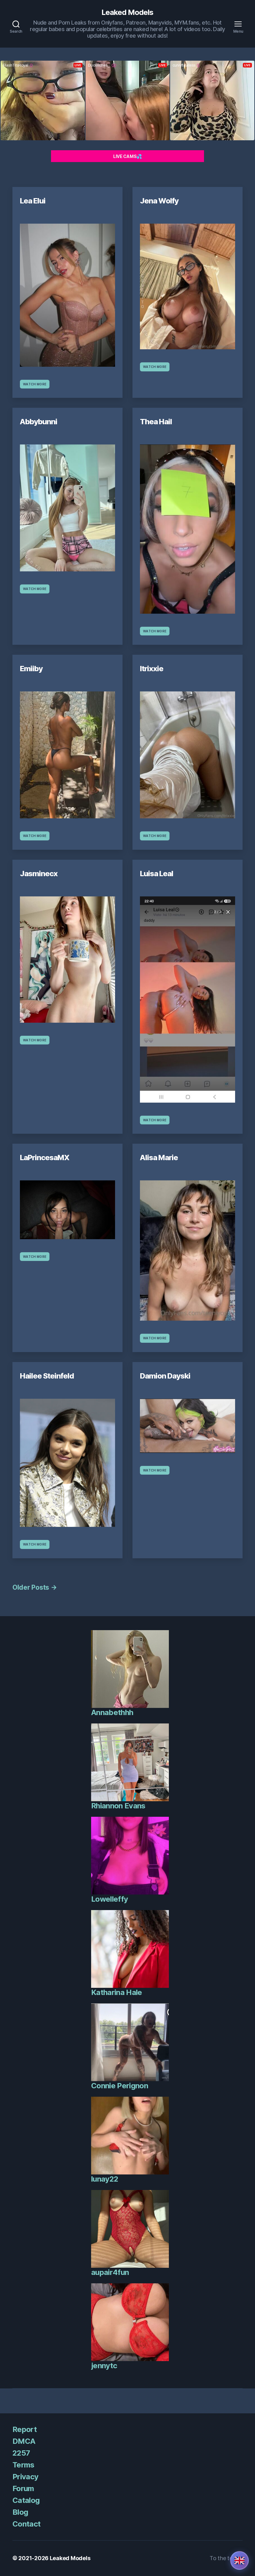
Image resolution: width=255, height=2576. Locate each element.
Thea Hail (156, 422)
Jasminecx (39, 874)
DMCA (24, 2441)
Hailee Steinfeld (47, 1376)
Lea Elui (33, 201)
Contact (26, 2524)
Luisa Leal (157, 874)
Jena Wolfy (159, 201)
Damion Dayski (165, 1376)
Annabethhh (112, 1712)
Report (25, 2429)
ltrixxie (152, 669)
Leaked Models (127, 12)
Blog (20, 2512)
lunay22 (105, 2179)
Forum (23, 2488)
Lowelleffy (109, 1899)
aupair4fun (110, 2272)
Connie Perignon (120, 2086)
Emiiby (31, 669)
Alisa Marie (159, 1158)
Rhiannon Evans (118, 1806)
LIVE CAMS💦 (127, 156)
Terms (23, 2465)
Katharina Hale (117, 1992)
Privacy (25, 2477)
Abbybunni (39, 422)
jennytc (104, 2366)
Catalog (26, 2500)
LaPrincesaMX (45, 1158)
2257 (21, 2453)
